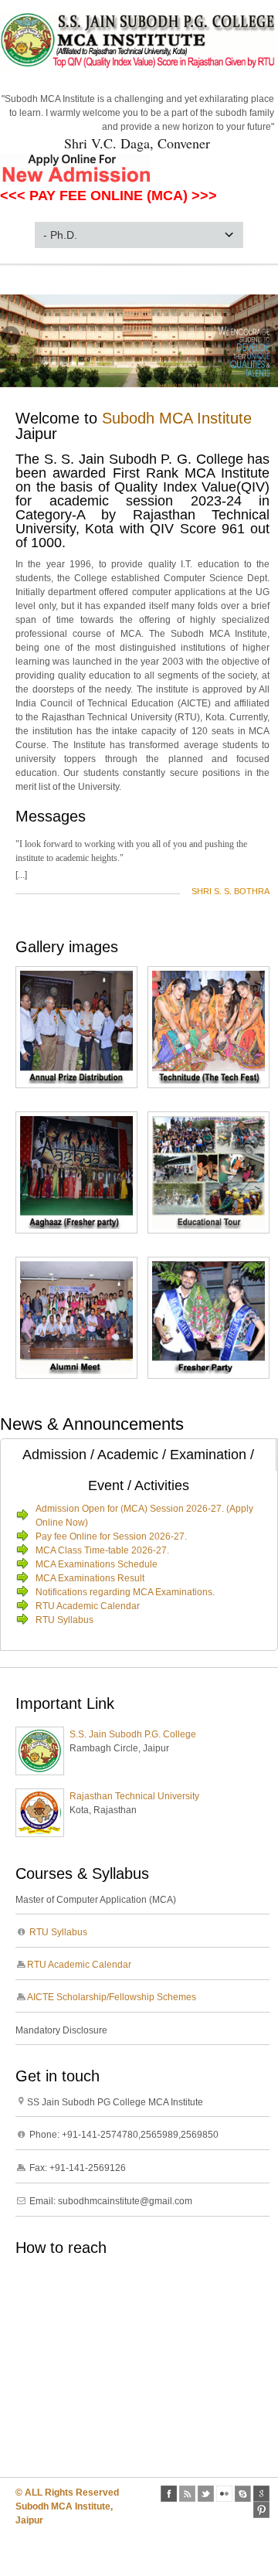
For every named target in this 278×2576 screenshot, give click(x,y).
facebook (169, 2494)
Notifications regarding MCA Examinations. (125, 1592)
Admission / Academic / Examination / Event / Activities (138, 1459)
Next (266, 337)
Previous (12, 337)
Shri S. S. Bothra (231, 891)
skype (243, 2494)
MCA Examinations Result (90, 1578)
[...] (21, 875)
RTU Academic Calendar (88, 1606)
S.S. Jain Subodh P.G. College (133, 1734)
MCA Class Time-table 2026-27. (102, 1550)
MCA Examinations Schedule (97, 1564)
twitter (206, 2494)
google (261, 2494)
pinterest (261, 2510)
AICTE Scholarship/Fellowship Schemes (112, 1997)
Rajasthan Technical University (134, 1796)
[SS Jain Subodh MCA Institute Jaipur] (139, 66)
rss (187, 2494)
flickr (224, 2494)
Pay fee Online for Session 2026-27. (111, 1536)
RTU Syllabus (64, 1620)
